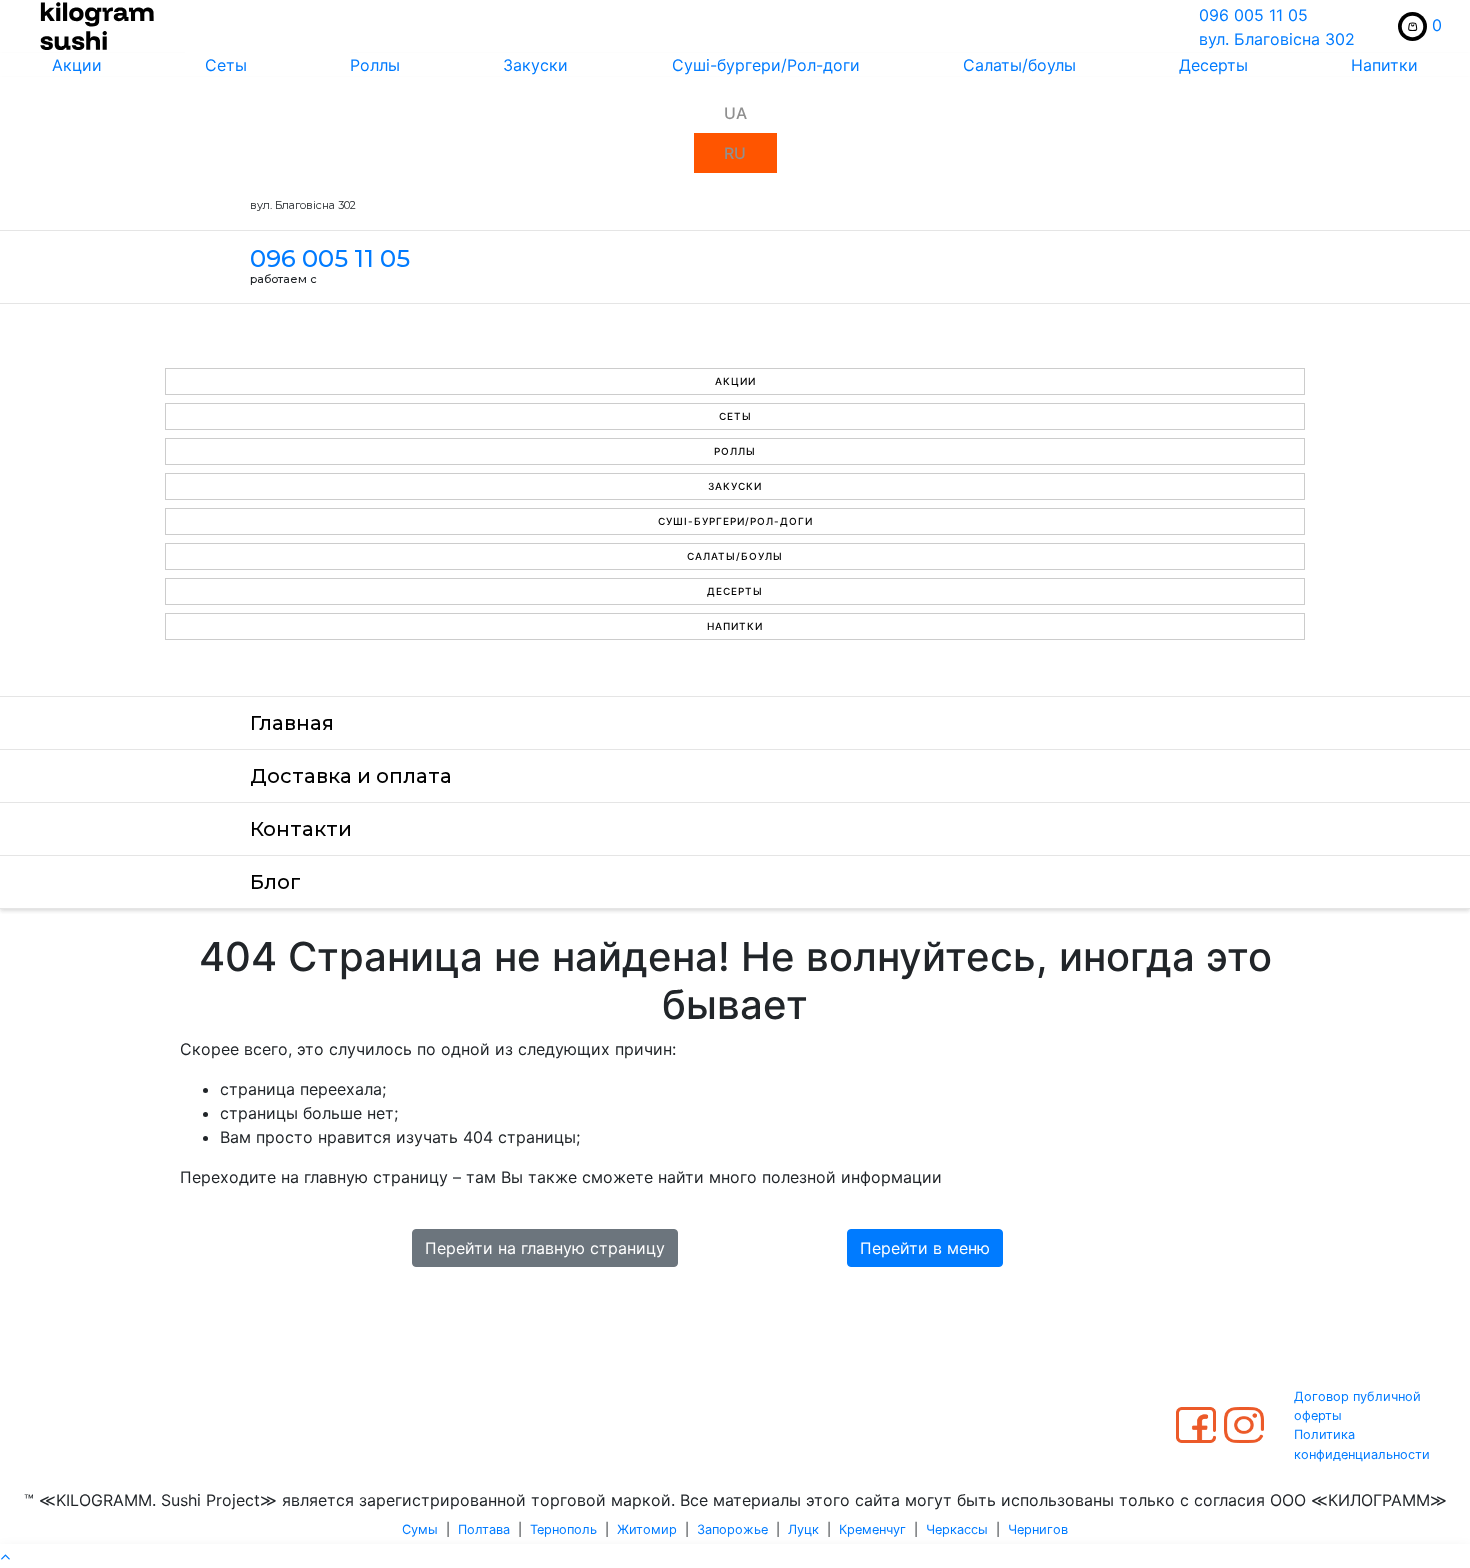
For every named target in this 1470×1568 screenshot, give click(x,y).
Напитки (1384, 65)
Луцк (803, 1529)
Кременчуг (872, 1529)
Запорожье (732, 1529)
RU (735, 153)
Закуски (535, 65)
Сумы (420, 1529)
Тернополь (563, 1529)
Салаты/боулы (1019, 65)
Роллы (375, 65)
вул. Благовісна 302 (1277, 39)
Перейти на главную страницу (545, 1248)
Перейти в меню (925, 1248)
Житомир (647, 1529)
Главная (292, 723)
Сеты (226, 65)
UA (735, 113)
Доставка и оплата (351, 776)
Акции (77, 65)
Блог (275, 882)
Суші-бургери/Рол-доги (766, 65)
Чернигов (1038, 1529)
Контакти (301, 829)
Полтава (484, 1529)
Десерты (1213, 65)
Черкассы (957, 1529)
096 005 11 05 (1253, 15)
